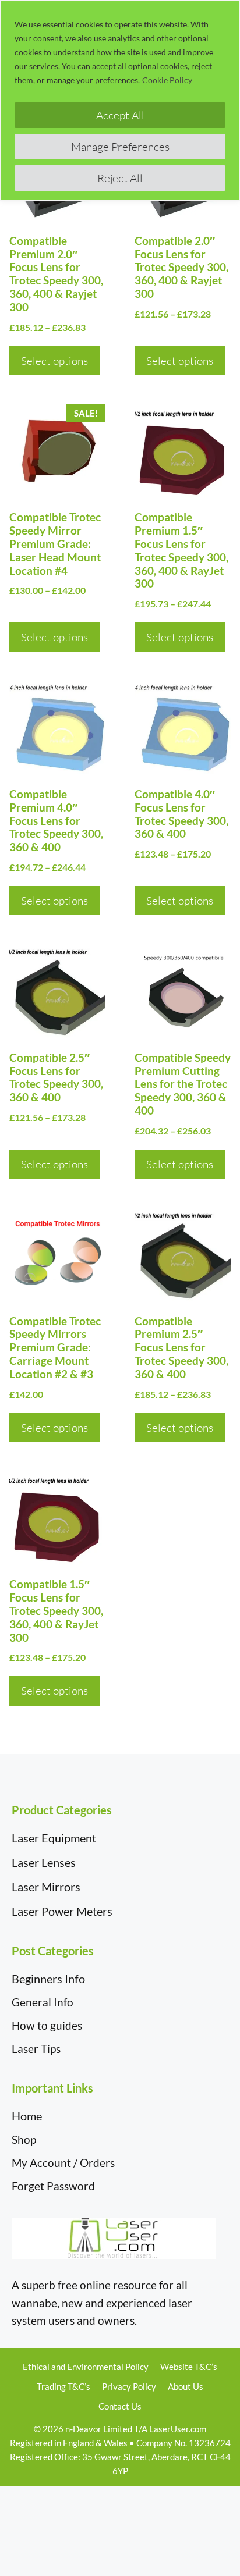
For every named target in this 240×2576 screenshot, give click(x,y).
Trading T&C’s (63, 2386)
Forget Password (53, 2186)
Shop (24, 2139)
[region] (120, 100)
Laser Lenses (44, 1862)
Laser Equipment (54, 1838)
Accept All (120, 115)
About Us (186, 2386)
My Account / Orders (63, 2163)
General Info (43, 2002)
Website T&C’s (189, 2367)
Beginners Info (48, 1979)
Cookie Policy (167, 80)
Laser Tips (36, 2049)
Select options (54, 361)
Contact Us (120, 2406)
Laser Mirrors (46, 1887)
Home (27, 2116)
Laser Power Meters (62, 1911)
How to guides (47, 2025)
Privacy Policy (129, 2386)
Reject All (120, 178)
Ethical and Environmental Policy (86, 2367)
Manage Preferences (120, 147)
